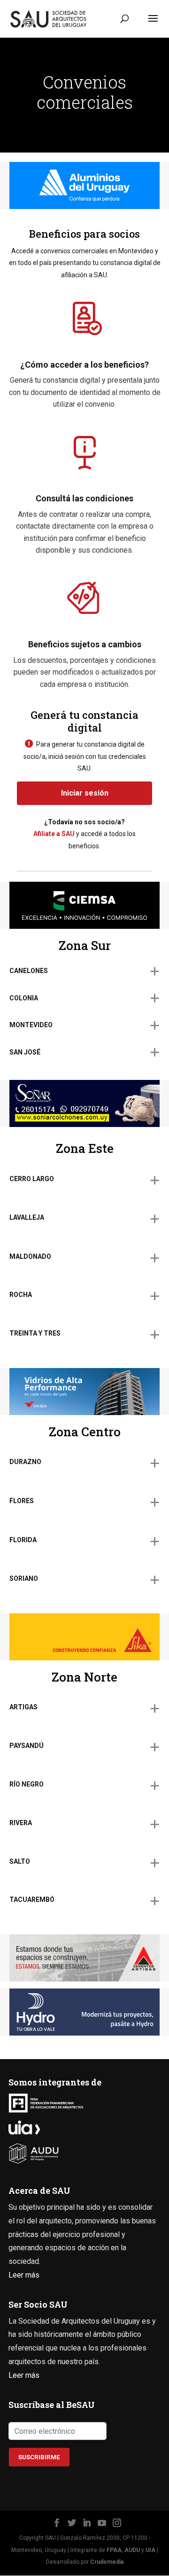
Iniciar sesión (85, 793)
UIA (150, 2550)
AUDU (132, 2550)
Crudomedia (107, 2562)
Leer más (24, 2275)
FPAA (114, 2550)
